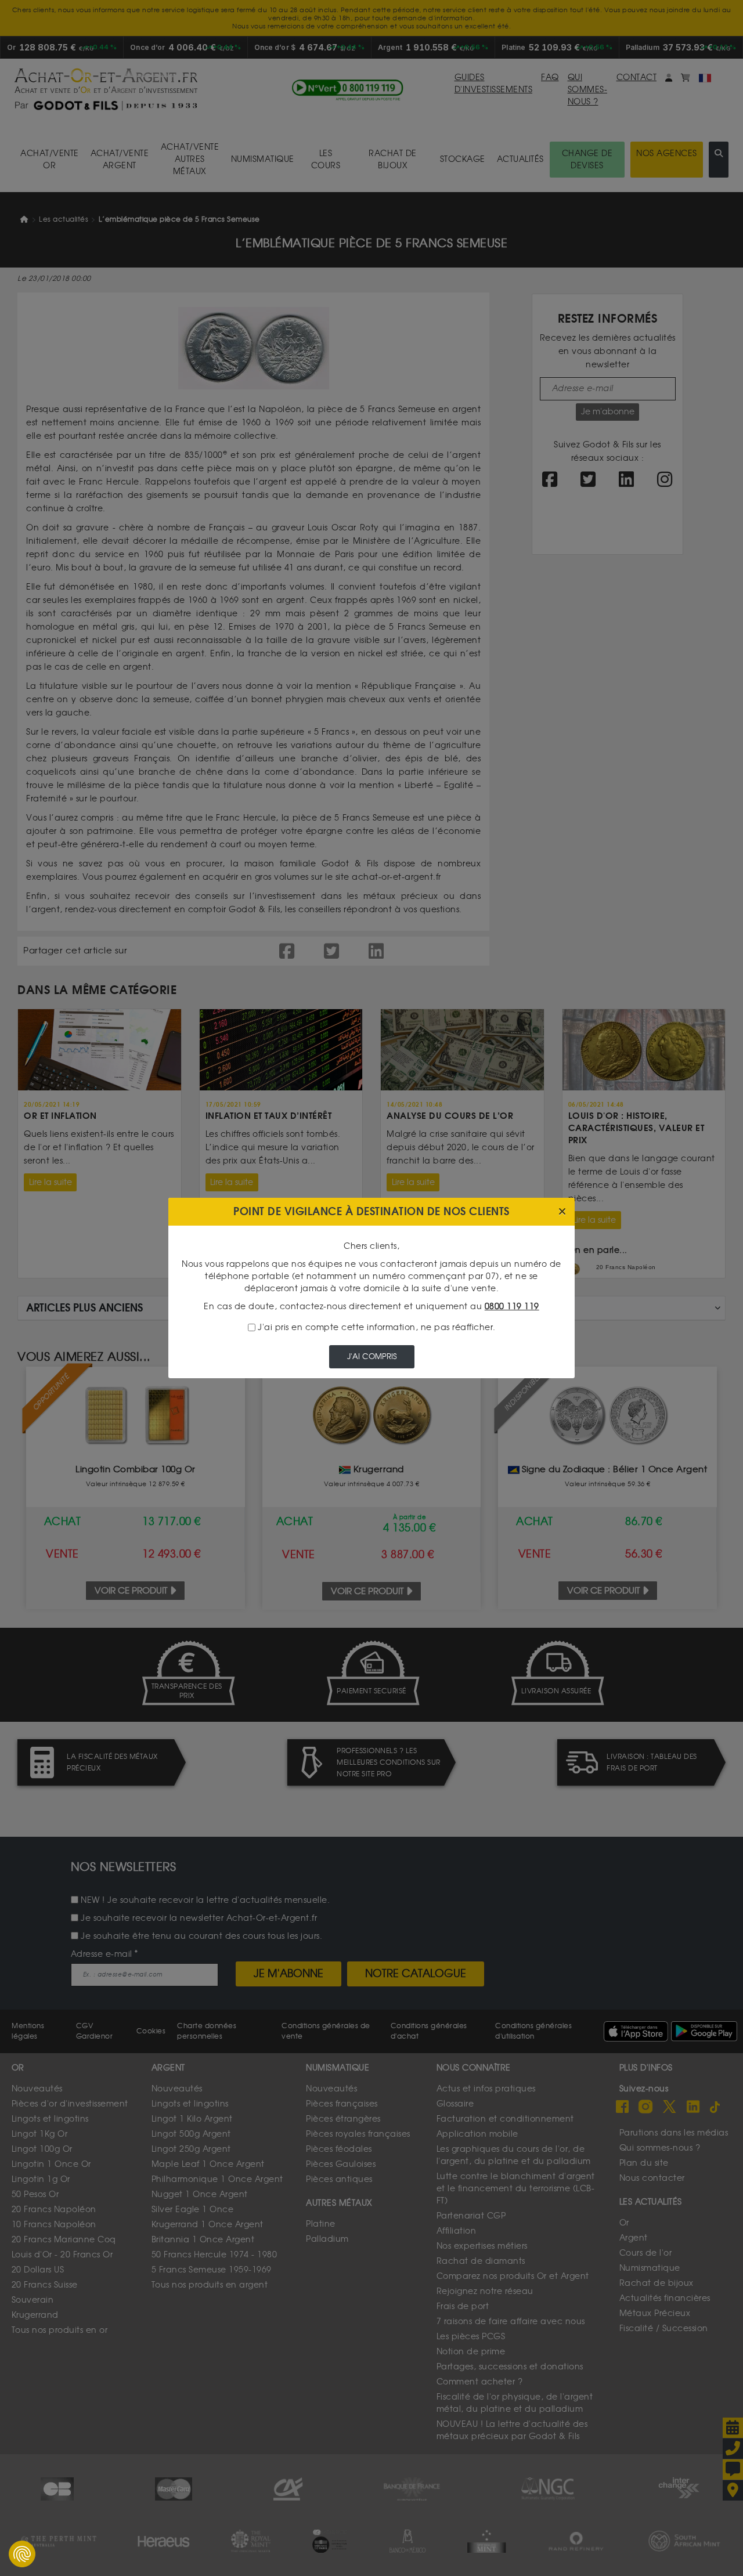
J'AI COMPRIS (372, 1356)
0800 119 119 (512, 1307)
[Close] (562, 1212)
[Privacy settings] (22, 2554)
